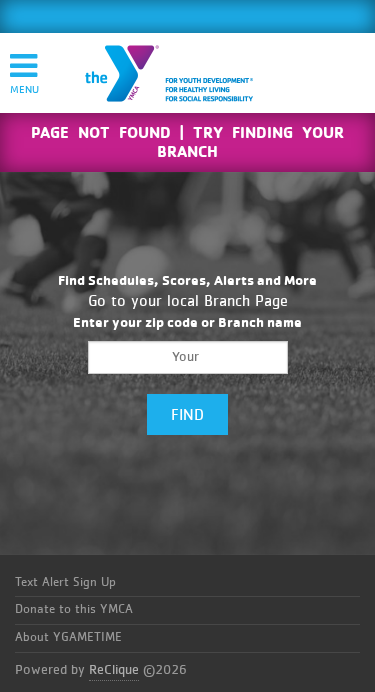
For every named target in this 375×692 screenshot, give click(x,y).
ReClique (114, 670)
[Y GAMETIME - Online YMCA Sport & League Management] (186, 73)
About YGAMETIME (68, 637)
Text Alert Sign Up (65, 582)
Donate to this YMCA (74, 609)
